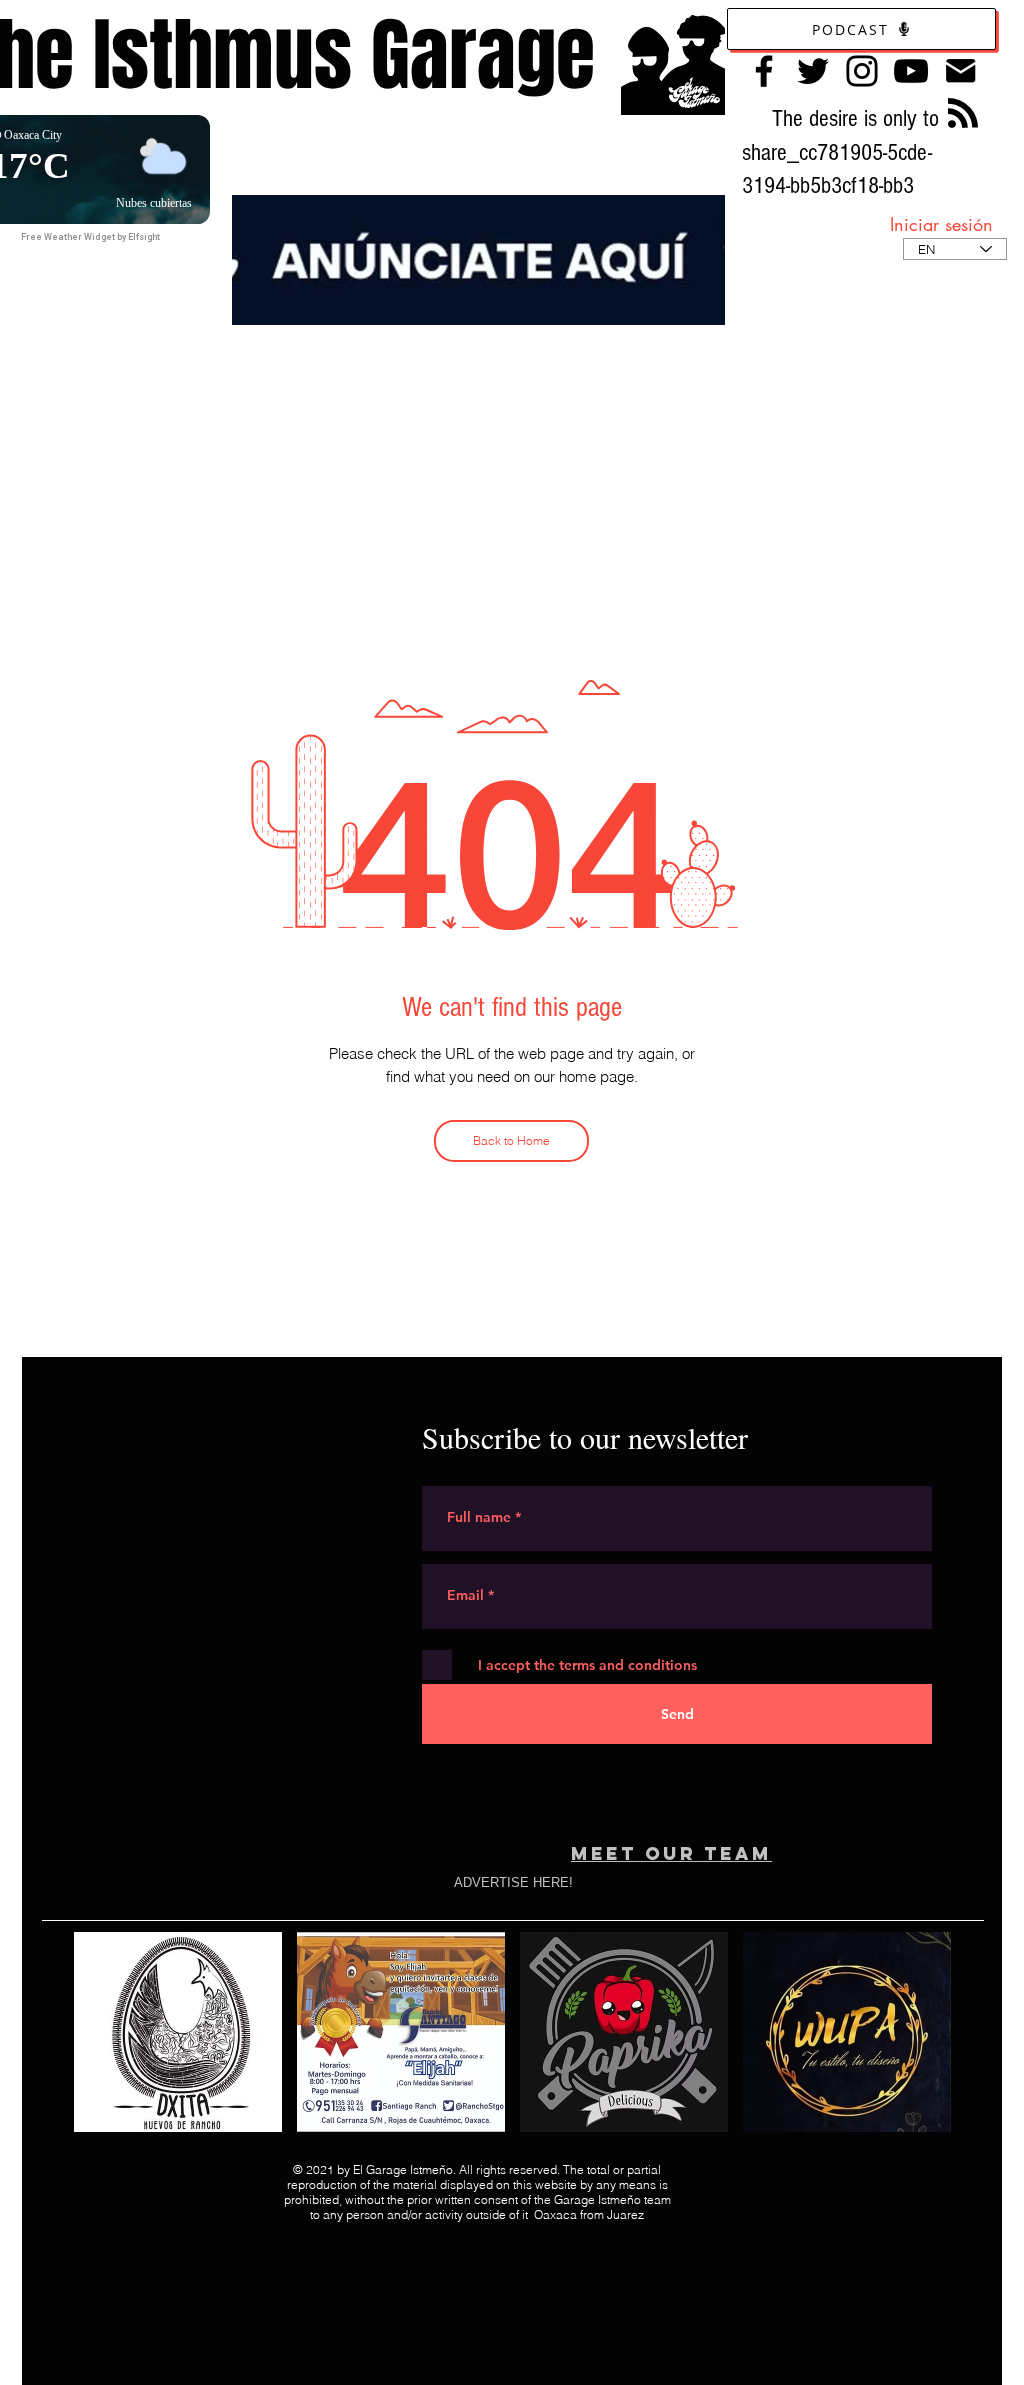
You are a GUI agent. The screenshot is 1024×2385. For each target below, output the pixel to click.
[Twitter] (813, 71)
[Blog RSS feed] (963, 114)
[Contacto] (960, 70)
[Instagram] (862, 71)
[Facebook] (764, 71)
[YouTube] (911, 71)
